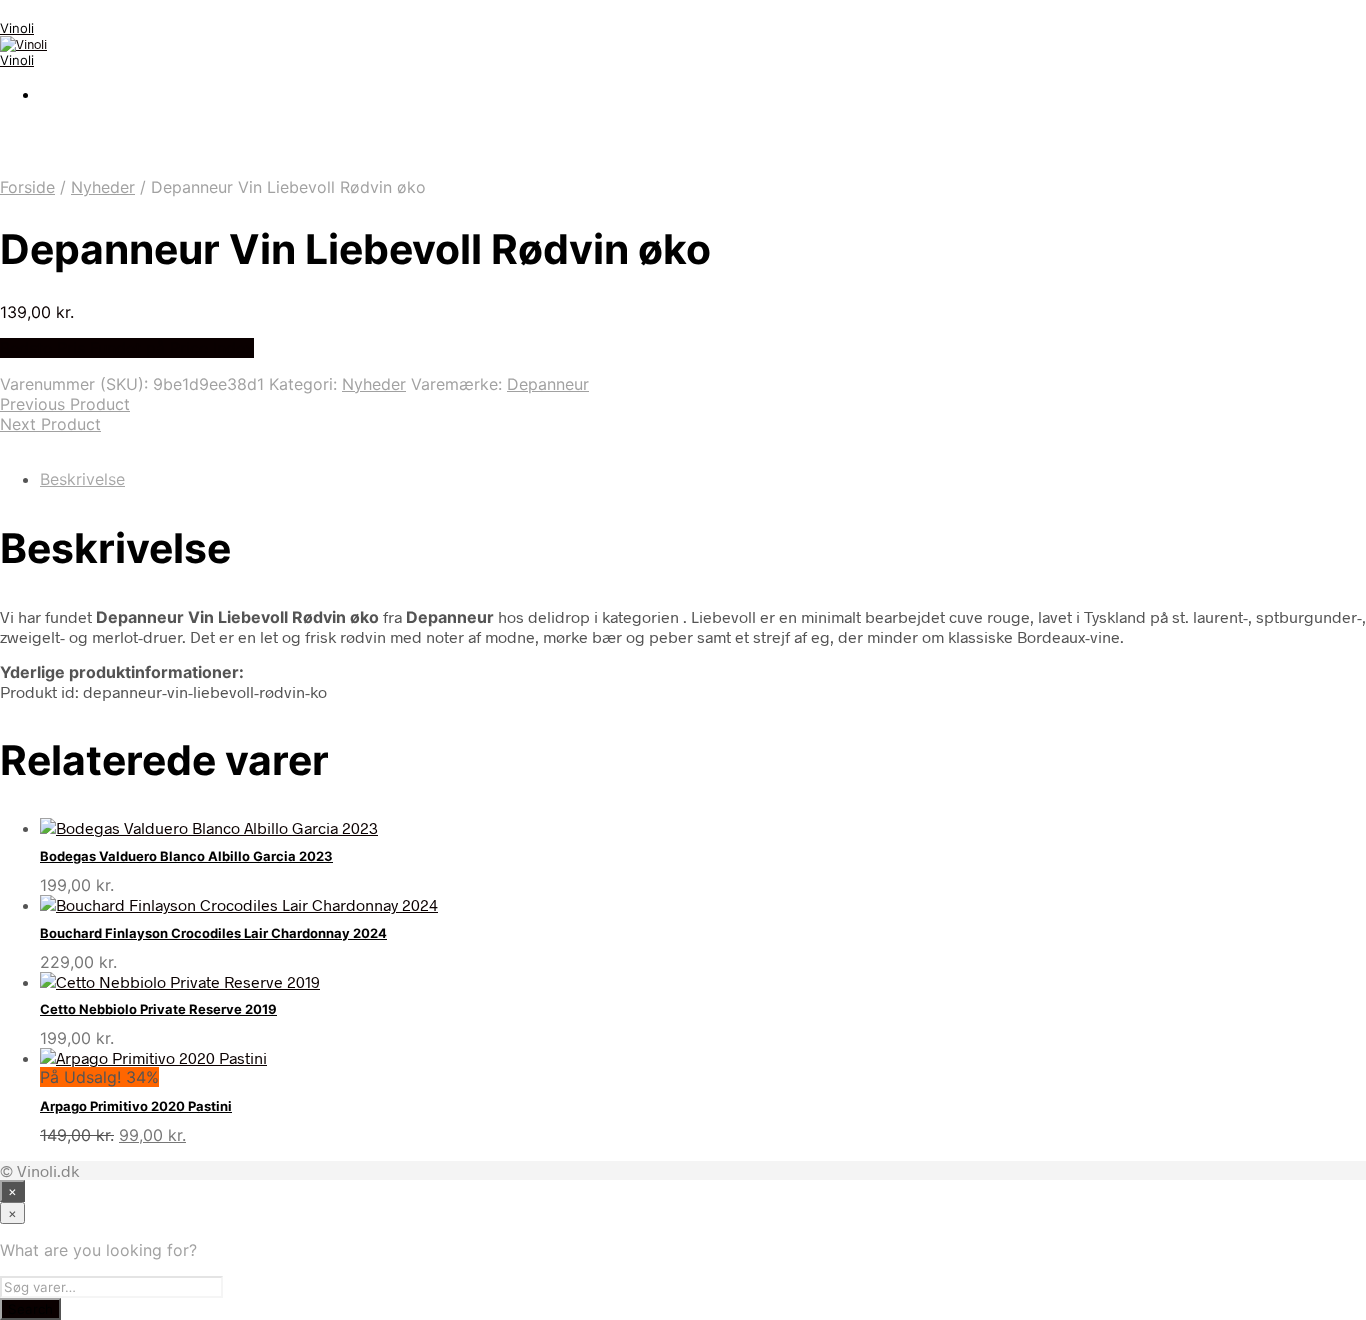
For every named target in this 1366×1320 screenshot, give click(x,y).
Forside (27, 187)
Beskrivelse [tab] (82, 479)
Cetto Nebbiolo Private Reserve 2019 (158, 1009)
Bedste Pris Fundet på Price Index (127, 348)
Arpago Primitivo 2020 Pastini (136, 1106)
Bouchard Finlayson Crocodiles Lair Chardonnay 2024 (213, 933)
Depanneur (548, 384)
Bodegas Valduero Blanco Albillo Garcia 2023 (186, 856)
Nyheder (103, 187)
